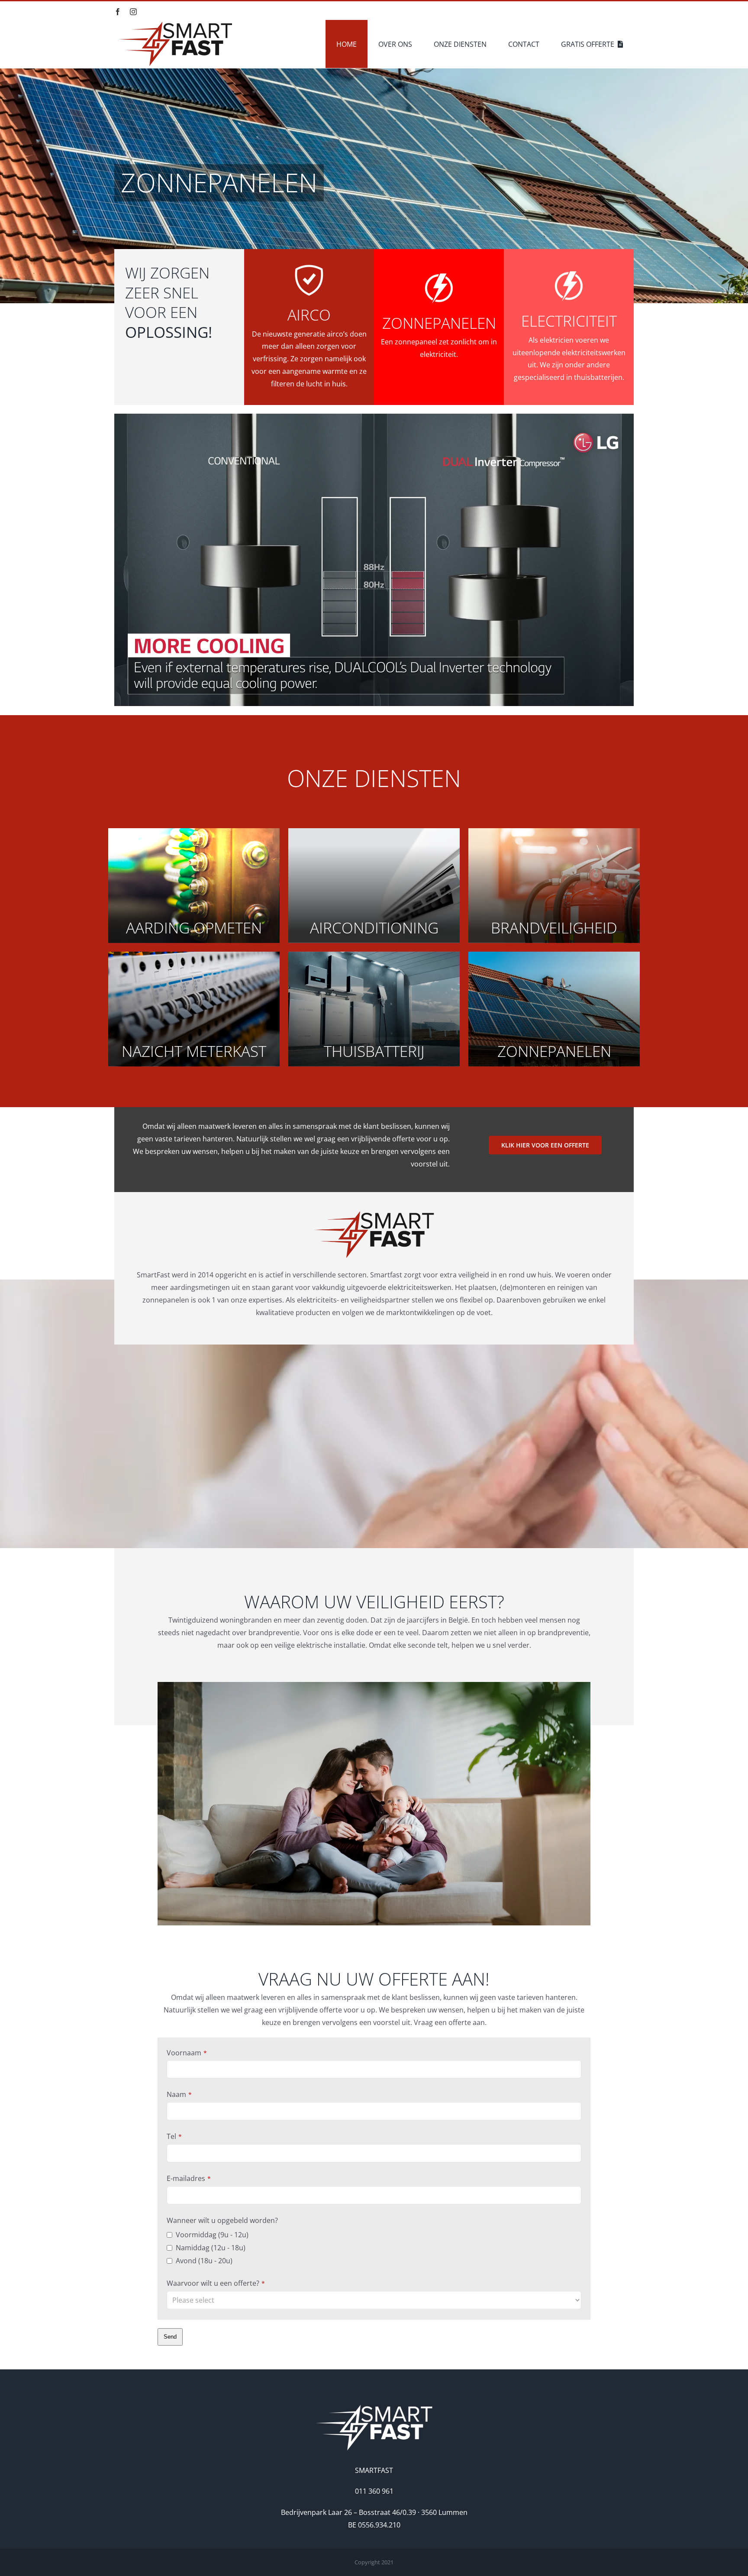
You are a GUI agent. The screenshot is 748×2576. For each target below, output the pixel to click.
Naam (179, 2094)
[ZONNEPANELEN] (374, 152)
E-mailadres (189, 2178)
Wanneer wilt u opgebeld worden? (222, 2220)
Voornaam (187, 2053)
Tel (174, 2136)
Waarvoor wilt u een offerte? (216, 2283)
